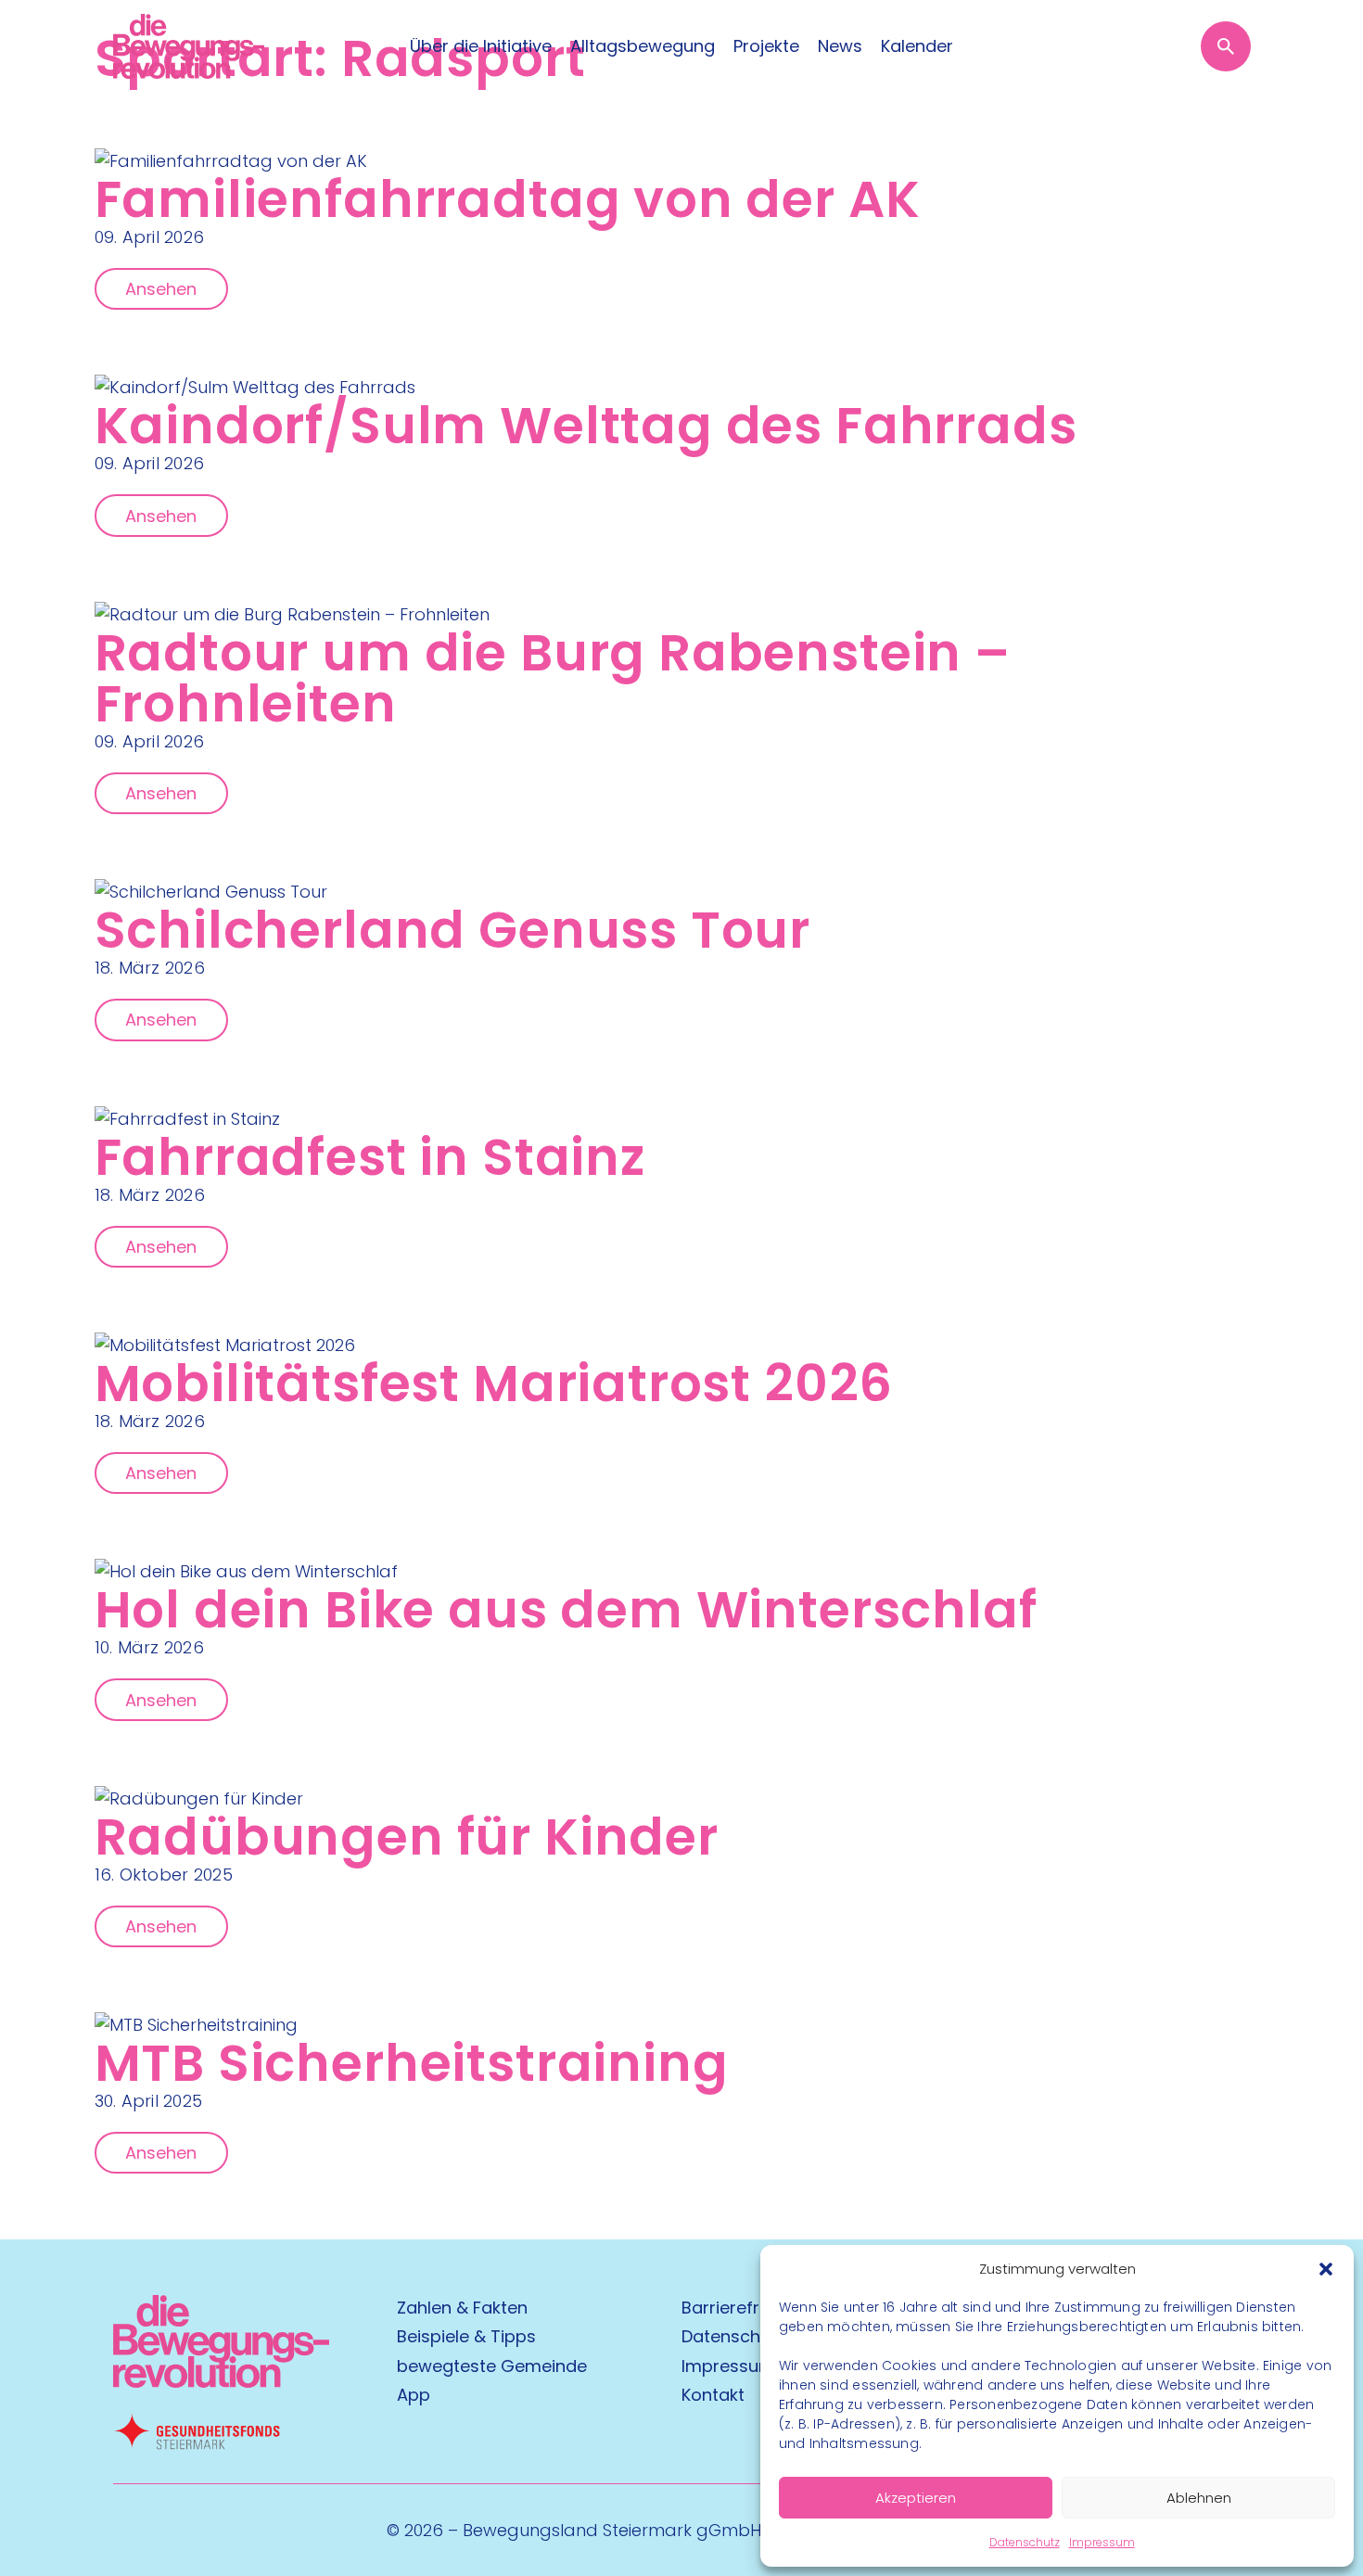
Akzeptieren (916, 2498)
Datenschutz (1025, 2542)
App (414, 2395)
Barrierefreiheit (743, 2308)
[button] (1326, 2269)
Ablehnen (1199, 2498)
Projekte (766, 46)
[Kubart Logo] (221, 2382)
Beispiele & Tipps (466, 2336)
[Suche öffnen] (1226, 46)
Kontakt (713, 2395)
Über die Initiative (481, 46)
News (840, 46)
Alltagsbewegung (643, 46)
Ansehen (161, 289)
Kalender (917, 46)
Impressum (1102, 2542)
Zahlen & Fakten (462, 2308)
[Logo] (189, 46)
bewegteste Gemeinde (492, 2366)
